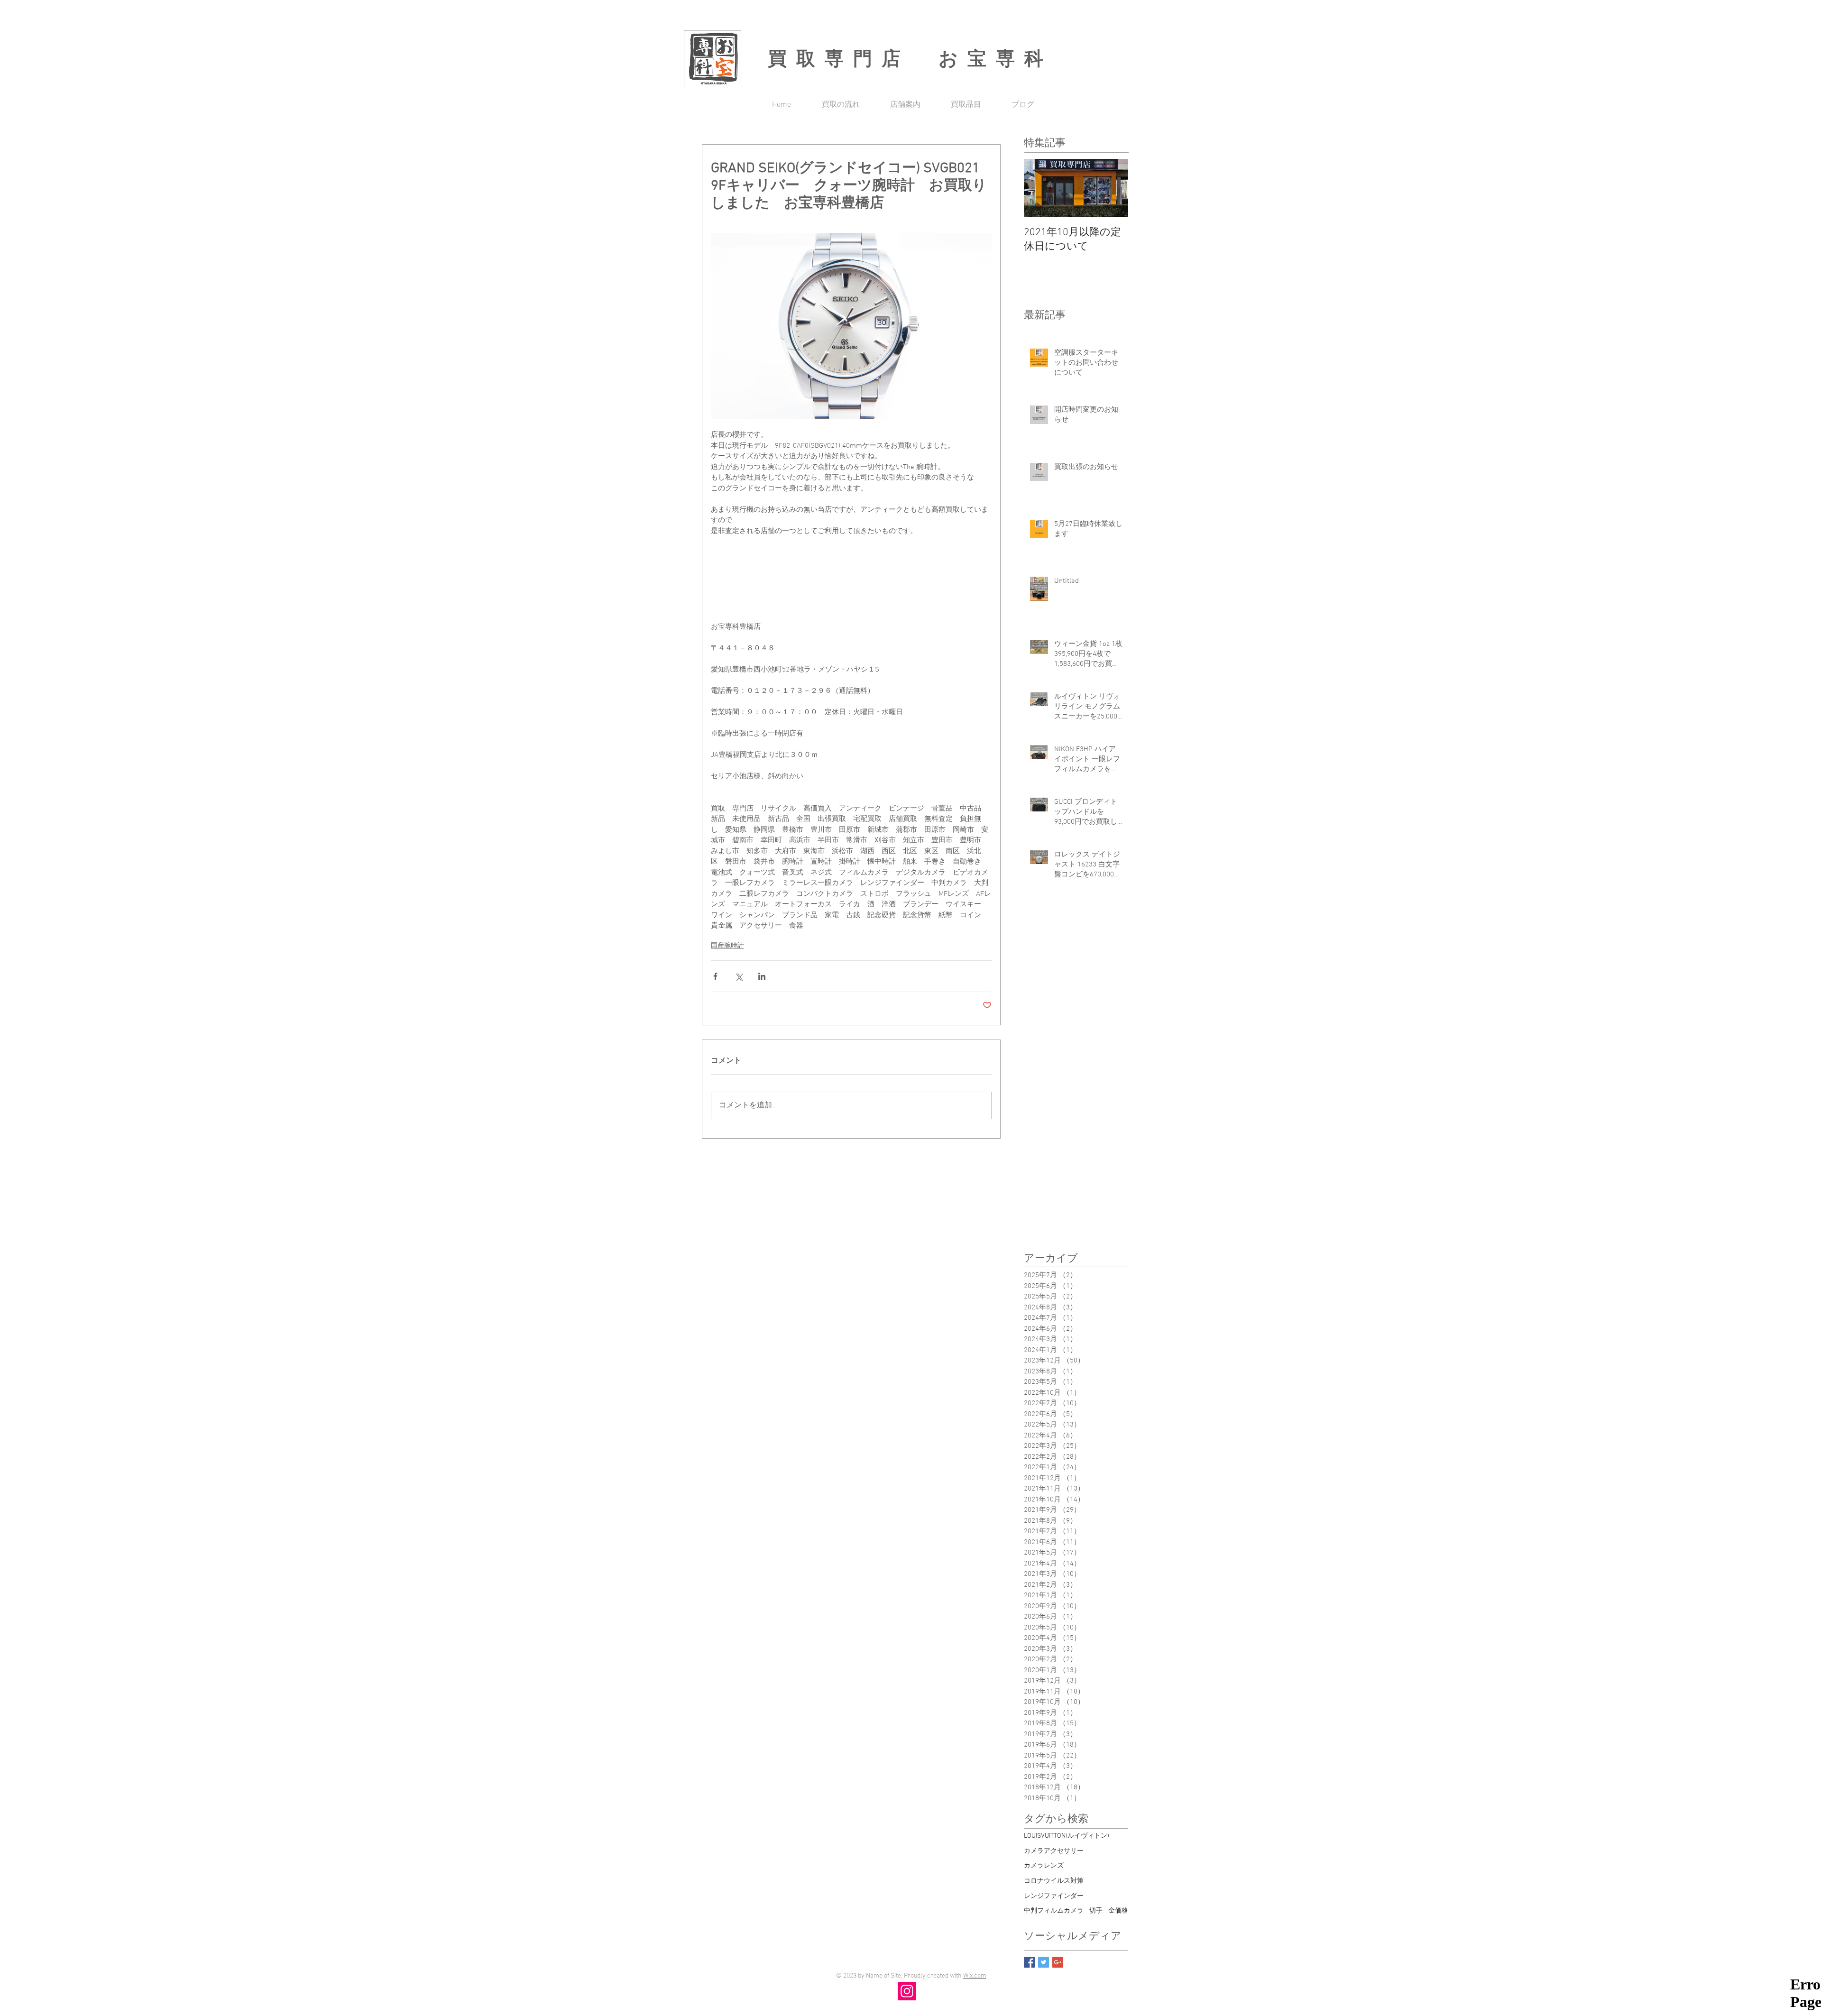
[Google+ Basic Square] (1058, 1962)
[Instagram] (907, 1991)
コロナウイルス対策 (1054, 1881)
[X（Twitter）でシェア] (739, 976)
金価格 (1118, 1911)
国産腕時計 (727, 946)
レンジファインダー (1054, 1896)
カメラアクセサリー (1054, 1851)
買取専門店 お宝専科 (910, 58)
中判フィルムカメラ (1054, 1911)
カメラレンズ (1044, 1866)
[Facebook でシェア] (715, 976)
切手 (1096, 1911)
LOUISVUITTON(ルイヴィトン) (1067, 1836)
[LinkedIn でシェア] (762, 976)
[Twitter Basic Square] (1044, 1962)
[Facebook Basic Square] (1029, 1962)
